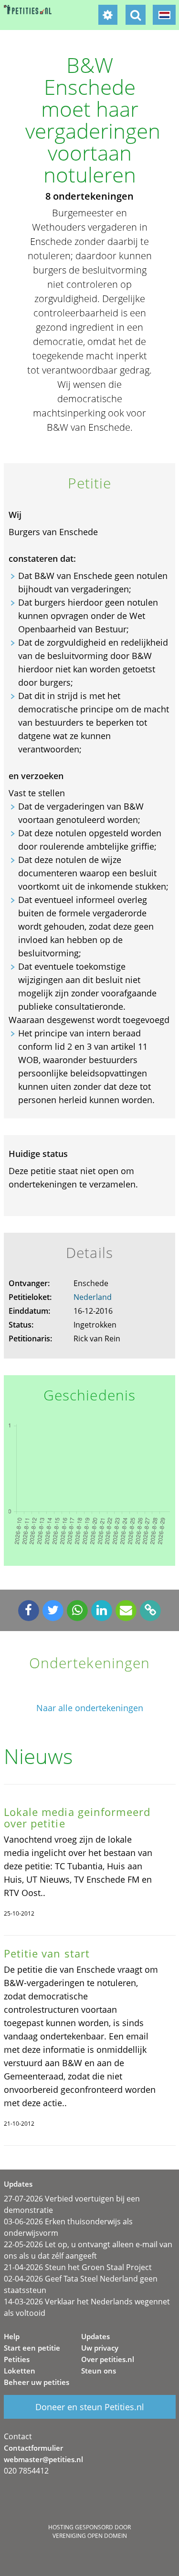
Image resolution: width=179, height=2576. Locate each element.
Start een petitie (32, 2348)
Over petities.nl (108, 2359)
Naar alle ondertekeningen (90, 1708)
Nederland (93, 1297)
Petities (17, 2359)
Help (12, 2336)
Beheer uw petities (37, 2382)
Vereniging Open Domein (90, 2536)
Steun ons (99, 2371)
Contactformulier (33, 2448)
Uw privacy (100, 2348)
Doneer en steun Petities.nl (90, 2407)
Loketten (20, 2371)
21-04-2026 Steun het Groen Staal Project (78, 2267)
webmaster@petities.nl (43, 2459)
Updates (95, 2336)
